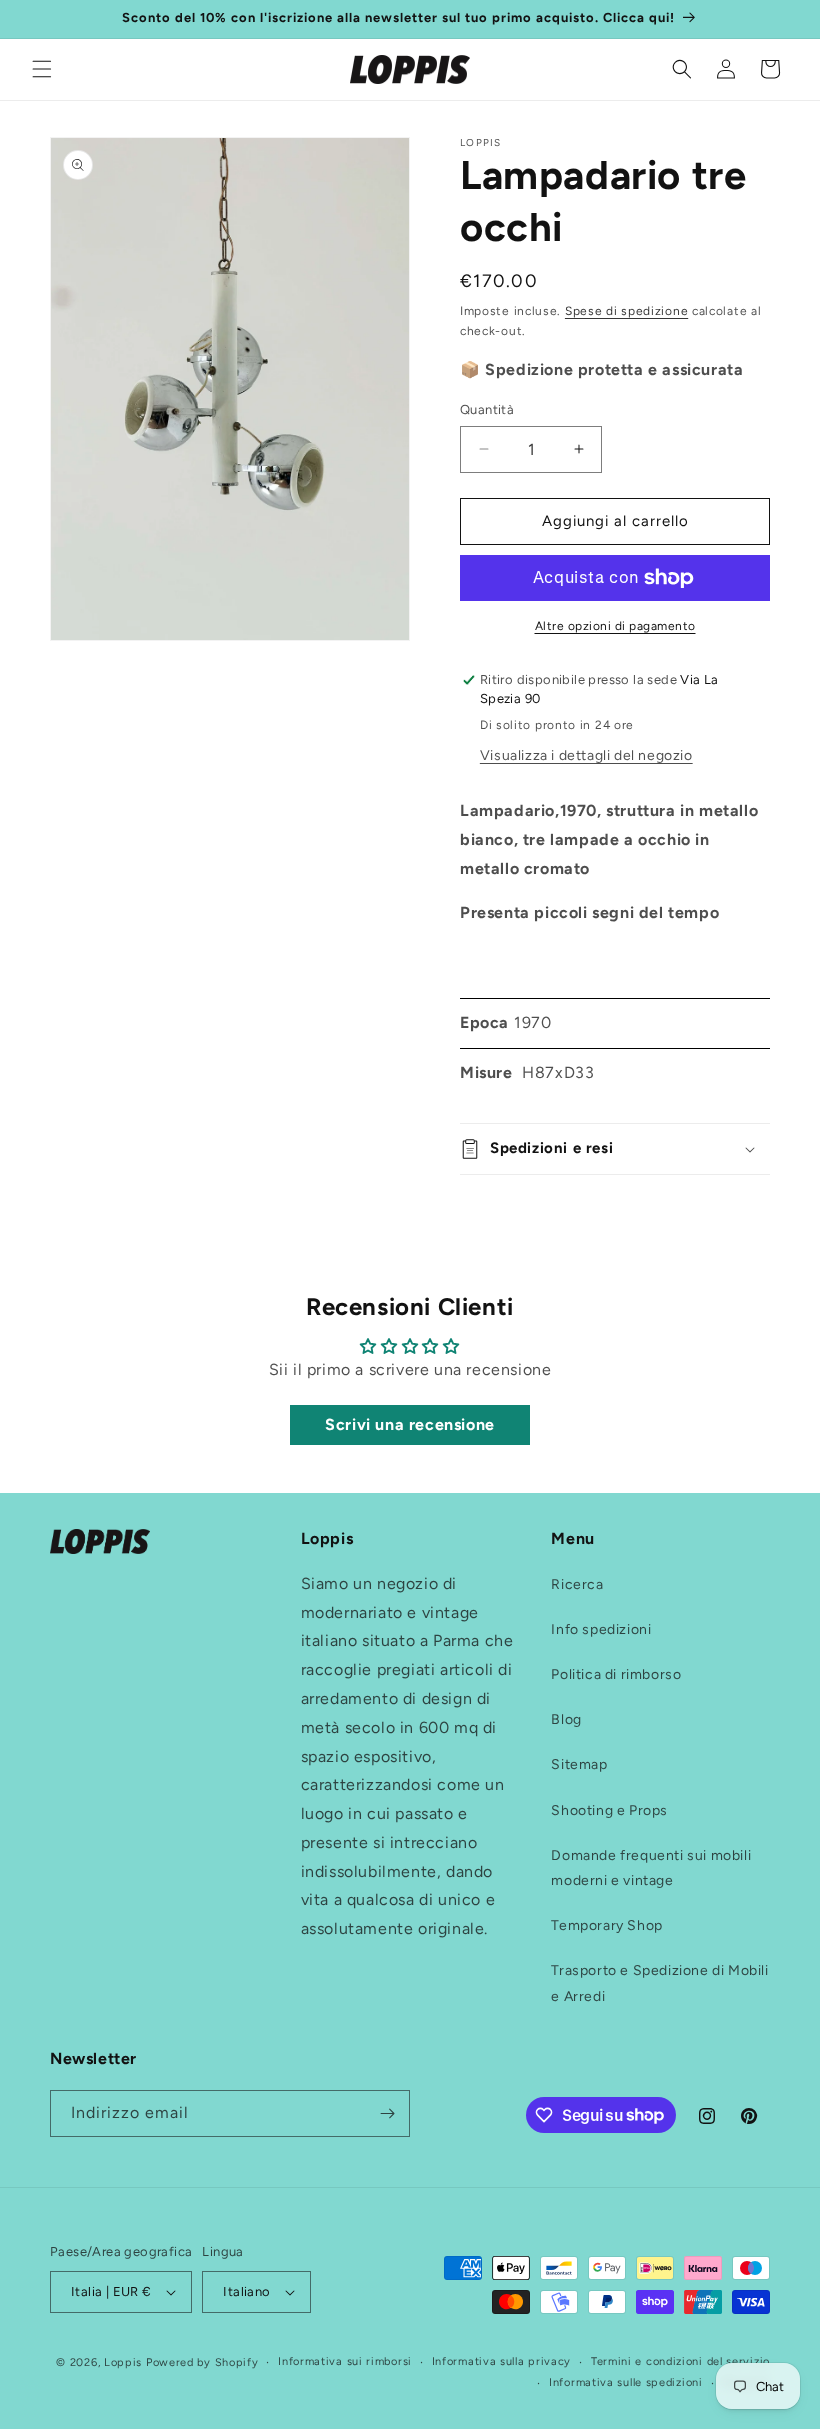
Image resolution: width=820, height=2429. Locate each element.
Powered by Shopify (202, 2362)
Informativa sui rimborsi (345, 2361)
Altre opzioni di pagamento (615, 626)
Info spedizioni (601, 1629)
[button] (42, 69)
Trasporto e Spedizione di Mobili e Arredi (659, 1983)
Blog (566, 1719)
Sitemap (579, 1764)
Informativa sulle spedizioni (626, 2382)
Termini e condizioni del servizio (680, 2361)
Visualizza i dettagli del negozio (586, 755)
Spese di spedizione (626, 311)
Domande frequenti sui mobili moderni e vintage (651, 1868)
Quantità (487, 409)
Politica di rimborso (616, 1674)
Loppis (125, 2362)
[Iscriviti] (387, 2113)
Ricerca (577, 1584)
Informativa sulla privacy (502, 2361)
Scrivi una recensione (410, 1424)
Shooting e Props (609, 1810)
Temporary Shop (606, 1925)
